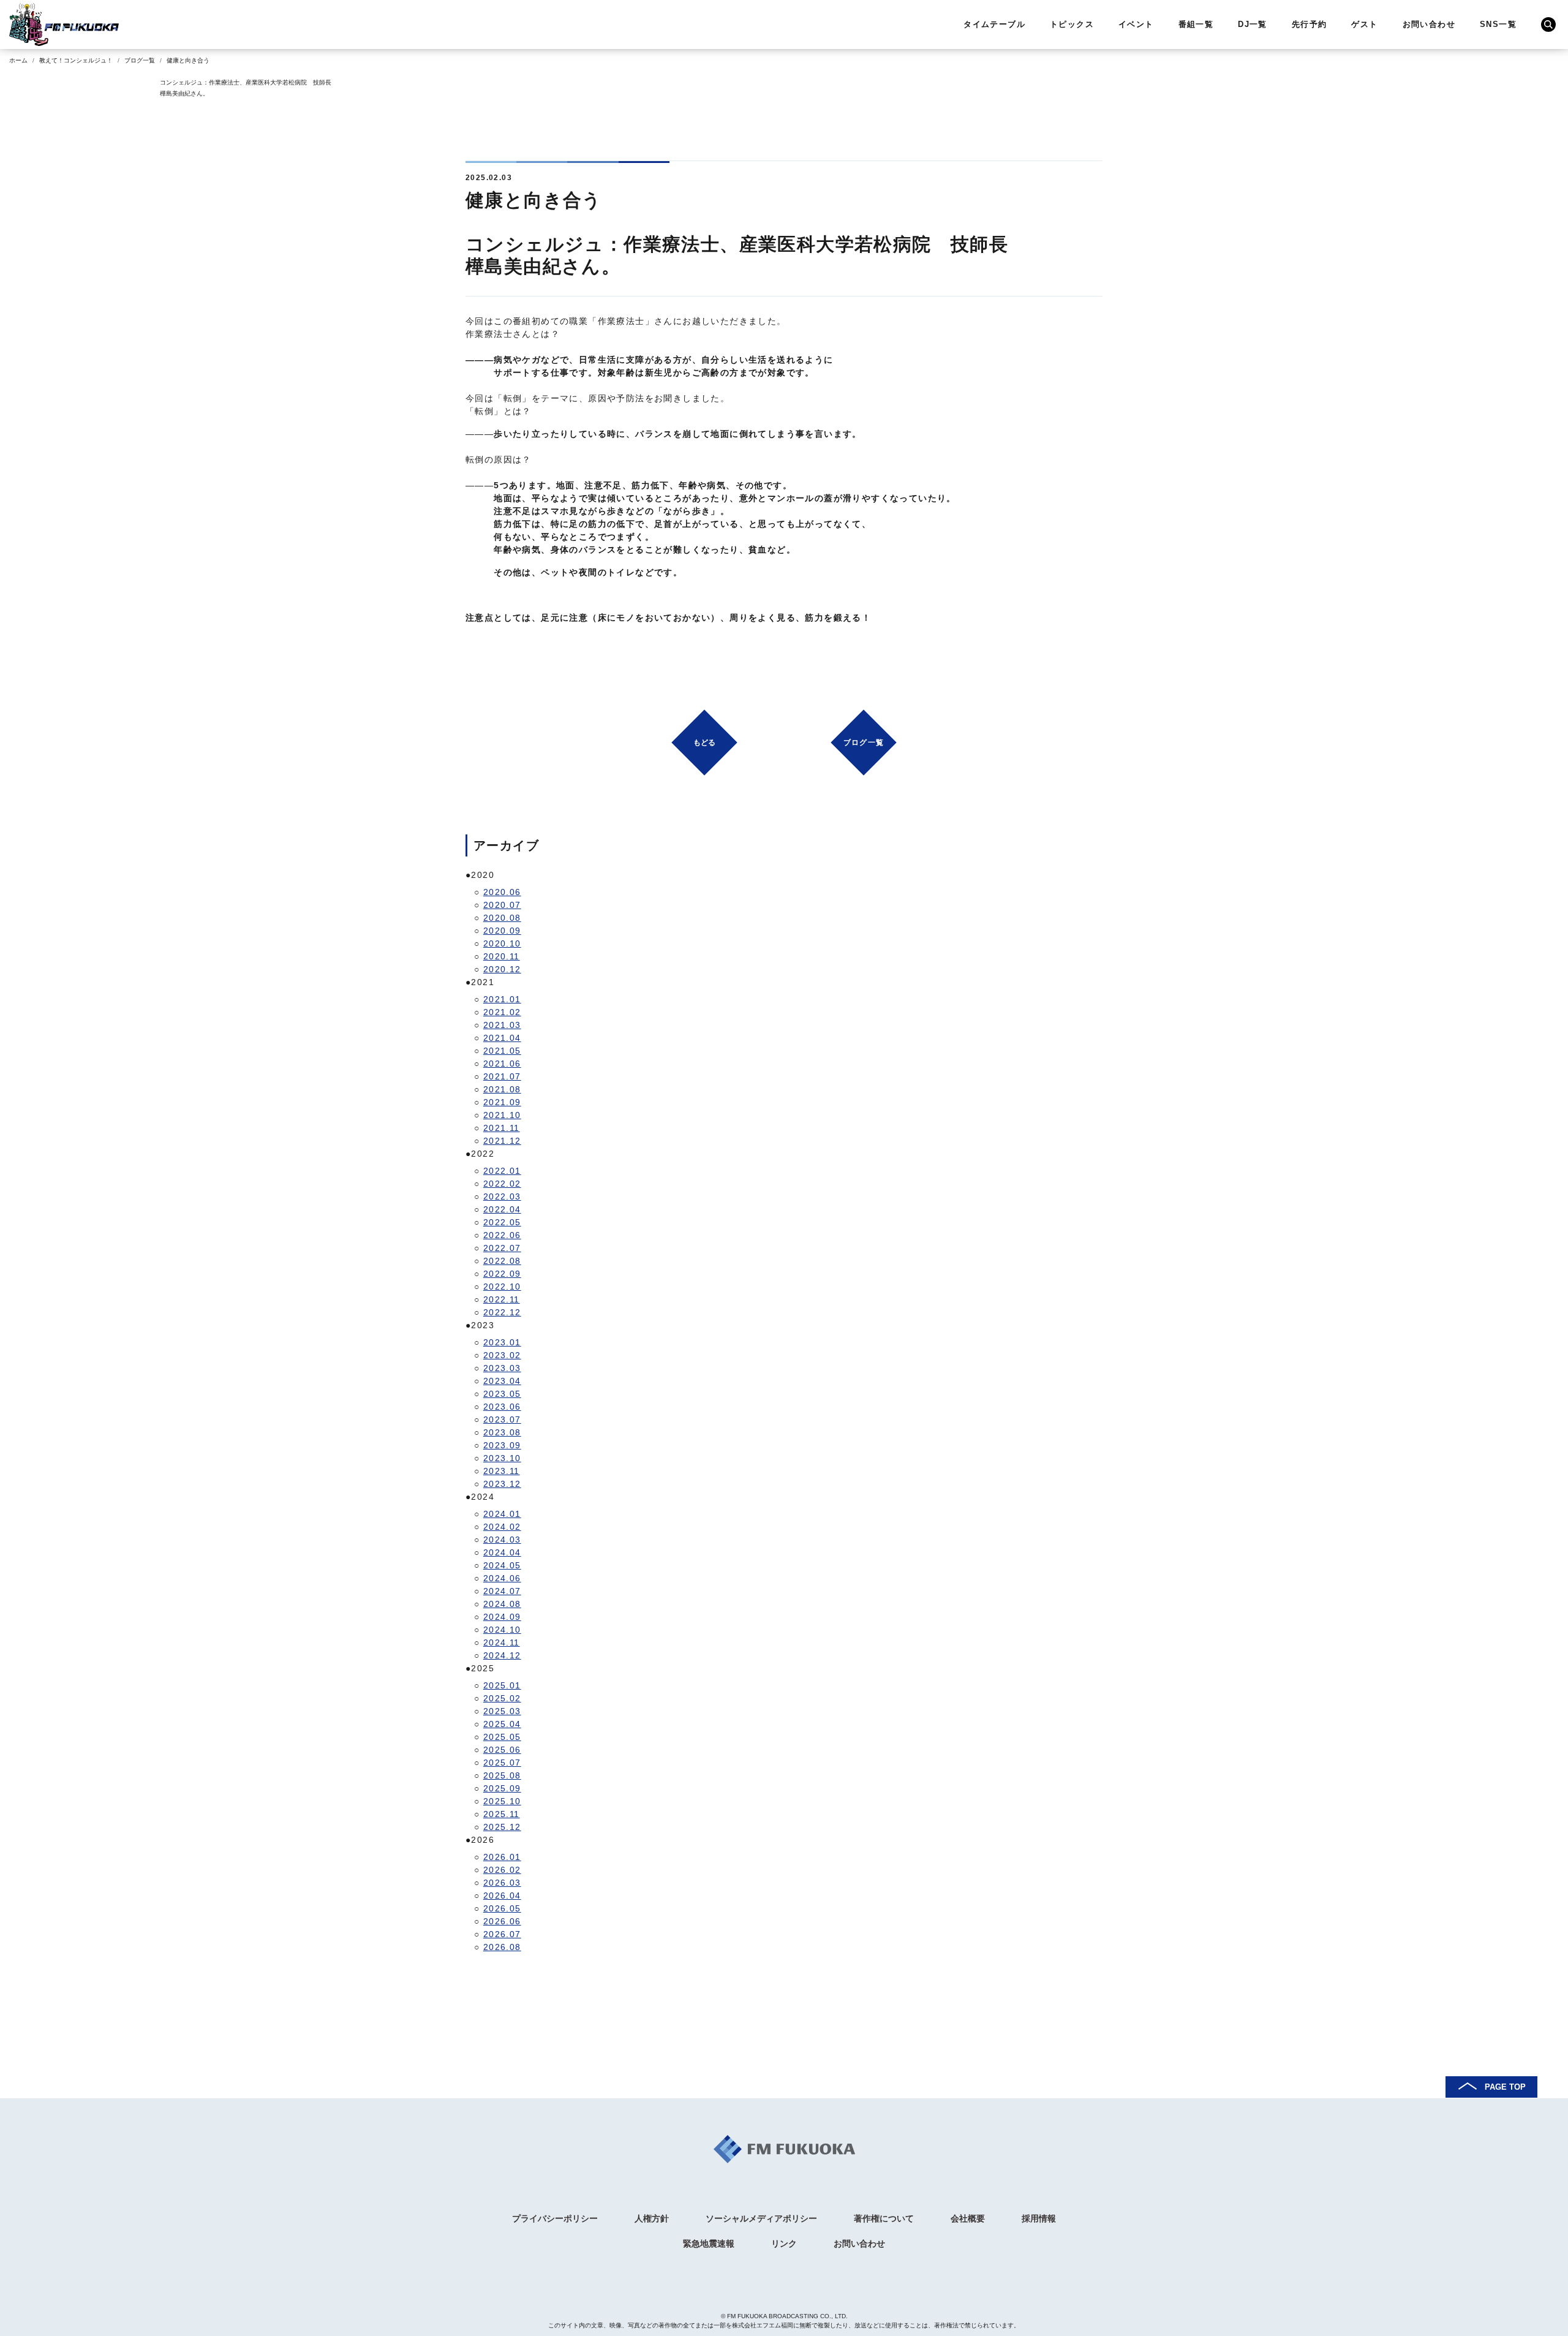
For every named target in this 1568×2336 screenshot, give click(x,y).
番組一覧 (1196, 24)
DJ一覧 (1253, 24)
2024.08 (502, 1604)
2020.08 (502, 918)
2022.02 (502, 1184)
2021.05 (502, 1051)
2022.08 (502, 1261)
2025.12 (502, 1827)
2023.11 (502, 1471)
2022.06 (502, 1235)
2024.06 (502, 1578)
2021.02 (502, 1012)
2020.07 (502, 905)
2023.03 (502, 1368)
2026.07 (502, 1934)
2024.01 (502, 1514)
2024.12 (502, 1655)
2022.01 (502, 1171)
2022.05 (502, 1222)
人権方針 (652, 2218)
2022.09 (502, 1274)
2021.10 (502, 1115)
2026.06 (502, 1921)
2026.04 (502, 1896)
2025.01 (502, 1685)
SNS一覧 (1498, 24)
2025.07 (502, 1763)
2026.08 (502, 1947)
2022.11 (502, 1299)
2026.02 (502, 1870)
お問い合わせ (1429, 24)
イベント (1136, 24)
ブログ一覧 (140, 60)
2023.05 (502, 1394)
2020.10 (502, 943)
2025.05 (502, 1737)
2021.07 (502, 1076)
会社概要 (968, 2218)
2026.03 (502, 1883)
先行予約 (1310, 24)
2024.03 (502, 1540)
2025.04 (502, 1724)
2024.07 (502, 1591)
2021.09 (502, 1102)
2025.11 (502, 1814)
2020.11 (502, 956)
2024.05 (502, 1565)
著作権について (884, 2218)
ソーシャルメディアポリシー (761, 2218)
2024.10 (502, 1630)
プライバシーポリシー (555, 2218)
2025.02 (502, 1698)
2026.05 (502, 1908)
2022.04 (502, 1209)
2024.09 (502, 1617)
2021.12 (502, 1141)
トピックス (1072, 24)
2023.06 (502, 1407)
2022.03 (502, 1196)
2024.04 (502, 1552)
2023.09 (502, 1445)
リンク (784, 2243)
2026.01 (502, 1857)
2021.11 (502, 1128)
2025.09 (502, 1788)
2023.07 (502, 1419)
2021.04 (502, 1038)
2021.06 (502, 1064)
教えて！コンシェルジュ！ (76, 60)
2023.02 (502, 1355)
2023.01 (502, 1342)
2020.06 (502, 892)
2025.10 (502, 1801)
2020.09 (502, 931)
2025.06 (502, 1750)
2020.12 (502, 969)
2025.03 (502, 1711)
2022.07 (502, 1248)
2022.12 (502, 1312)
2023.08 (502, 1432)
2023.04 (502, 1381)
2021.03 (502, 1025)
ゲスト (1364, 24)
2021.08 (502, 1089)
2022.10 (502, 1287)
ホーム (18, 60)
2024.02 (502, 1527)
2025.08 (502, 1775)
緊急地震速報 (709, 2243)
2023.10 (502, 1458)
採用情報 (1039, 2218)
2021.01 (502, 999)
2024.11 (502, 1642)
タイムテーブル (994, 24)
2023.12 (502, 1484)
